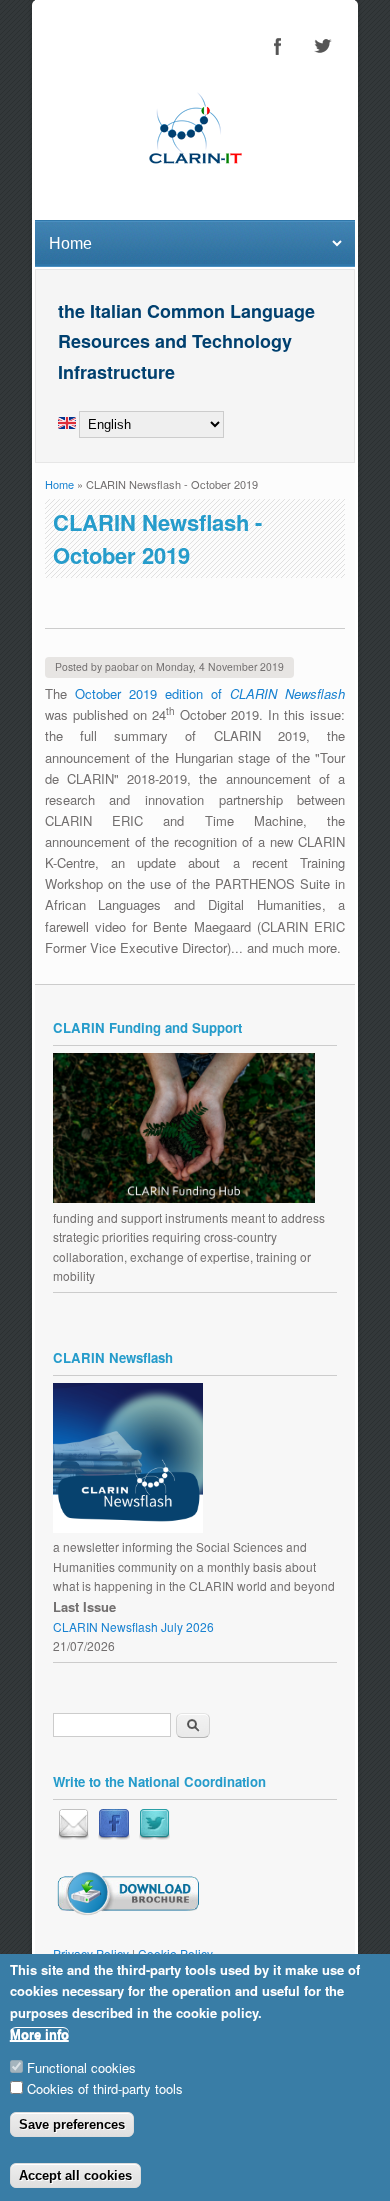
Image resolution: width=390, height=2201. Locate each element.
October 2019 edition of (210, 693)
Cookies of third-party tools (105, 2088)
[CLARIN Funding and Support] (184, 1197)
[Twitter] (154, 1834)
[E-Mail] (73, 1834)
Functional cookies (81, 2067)
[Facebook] (113, 1834)
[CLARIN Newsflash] (128, 1527)
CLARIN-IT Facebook (278, 46)
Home (59, 484)
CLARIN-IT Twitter (322, 46)
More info (39, 2034)
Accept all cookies (75, 2175)
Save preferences (72, 2124)
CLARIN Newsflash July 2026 (133, 1626)
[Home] (195, 183)
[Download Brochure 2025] (127, 1910)
